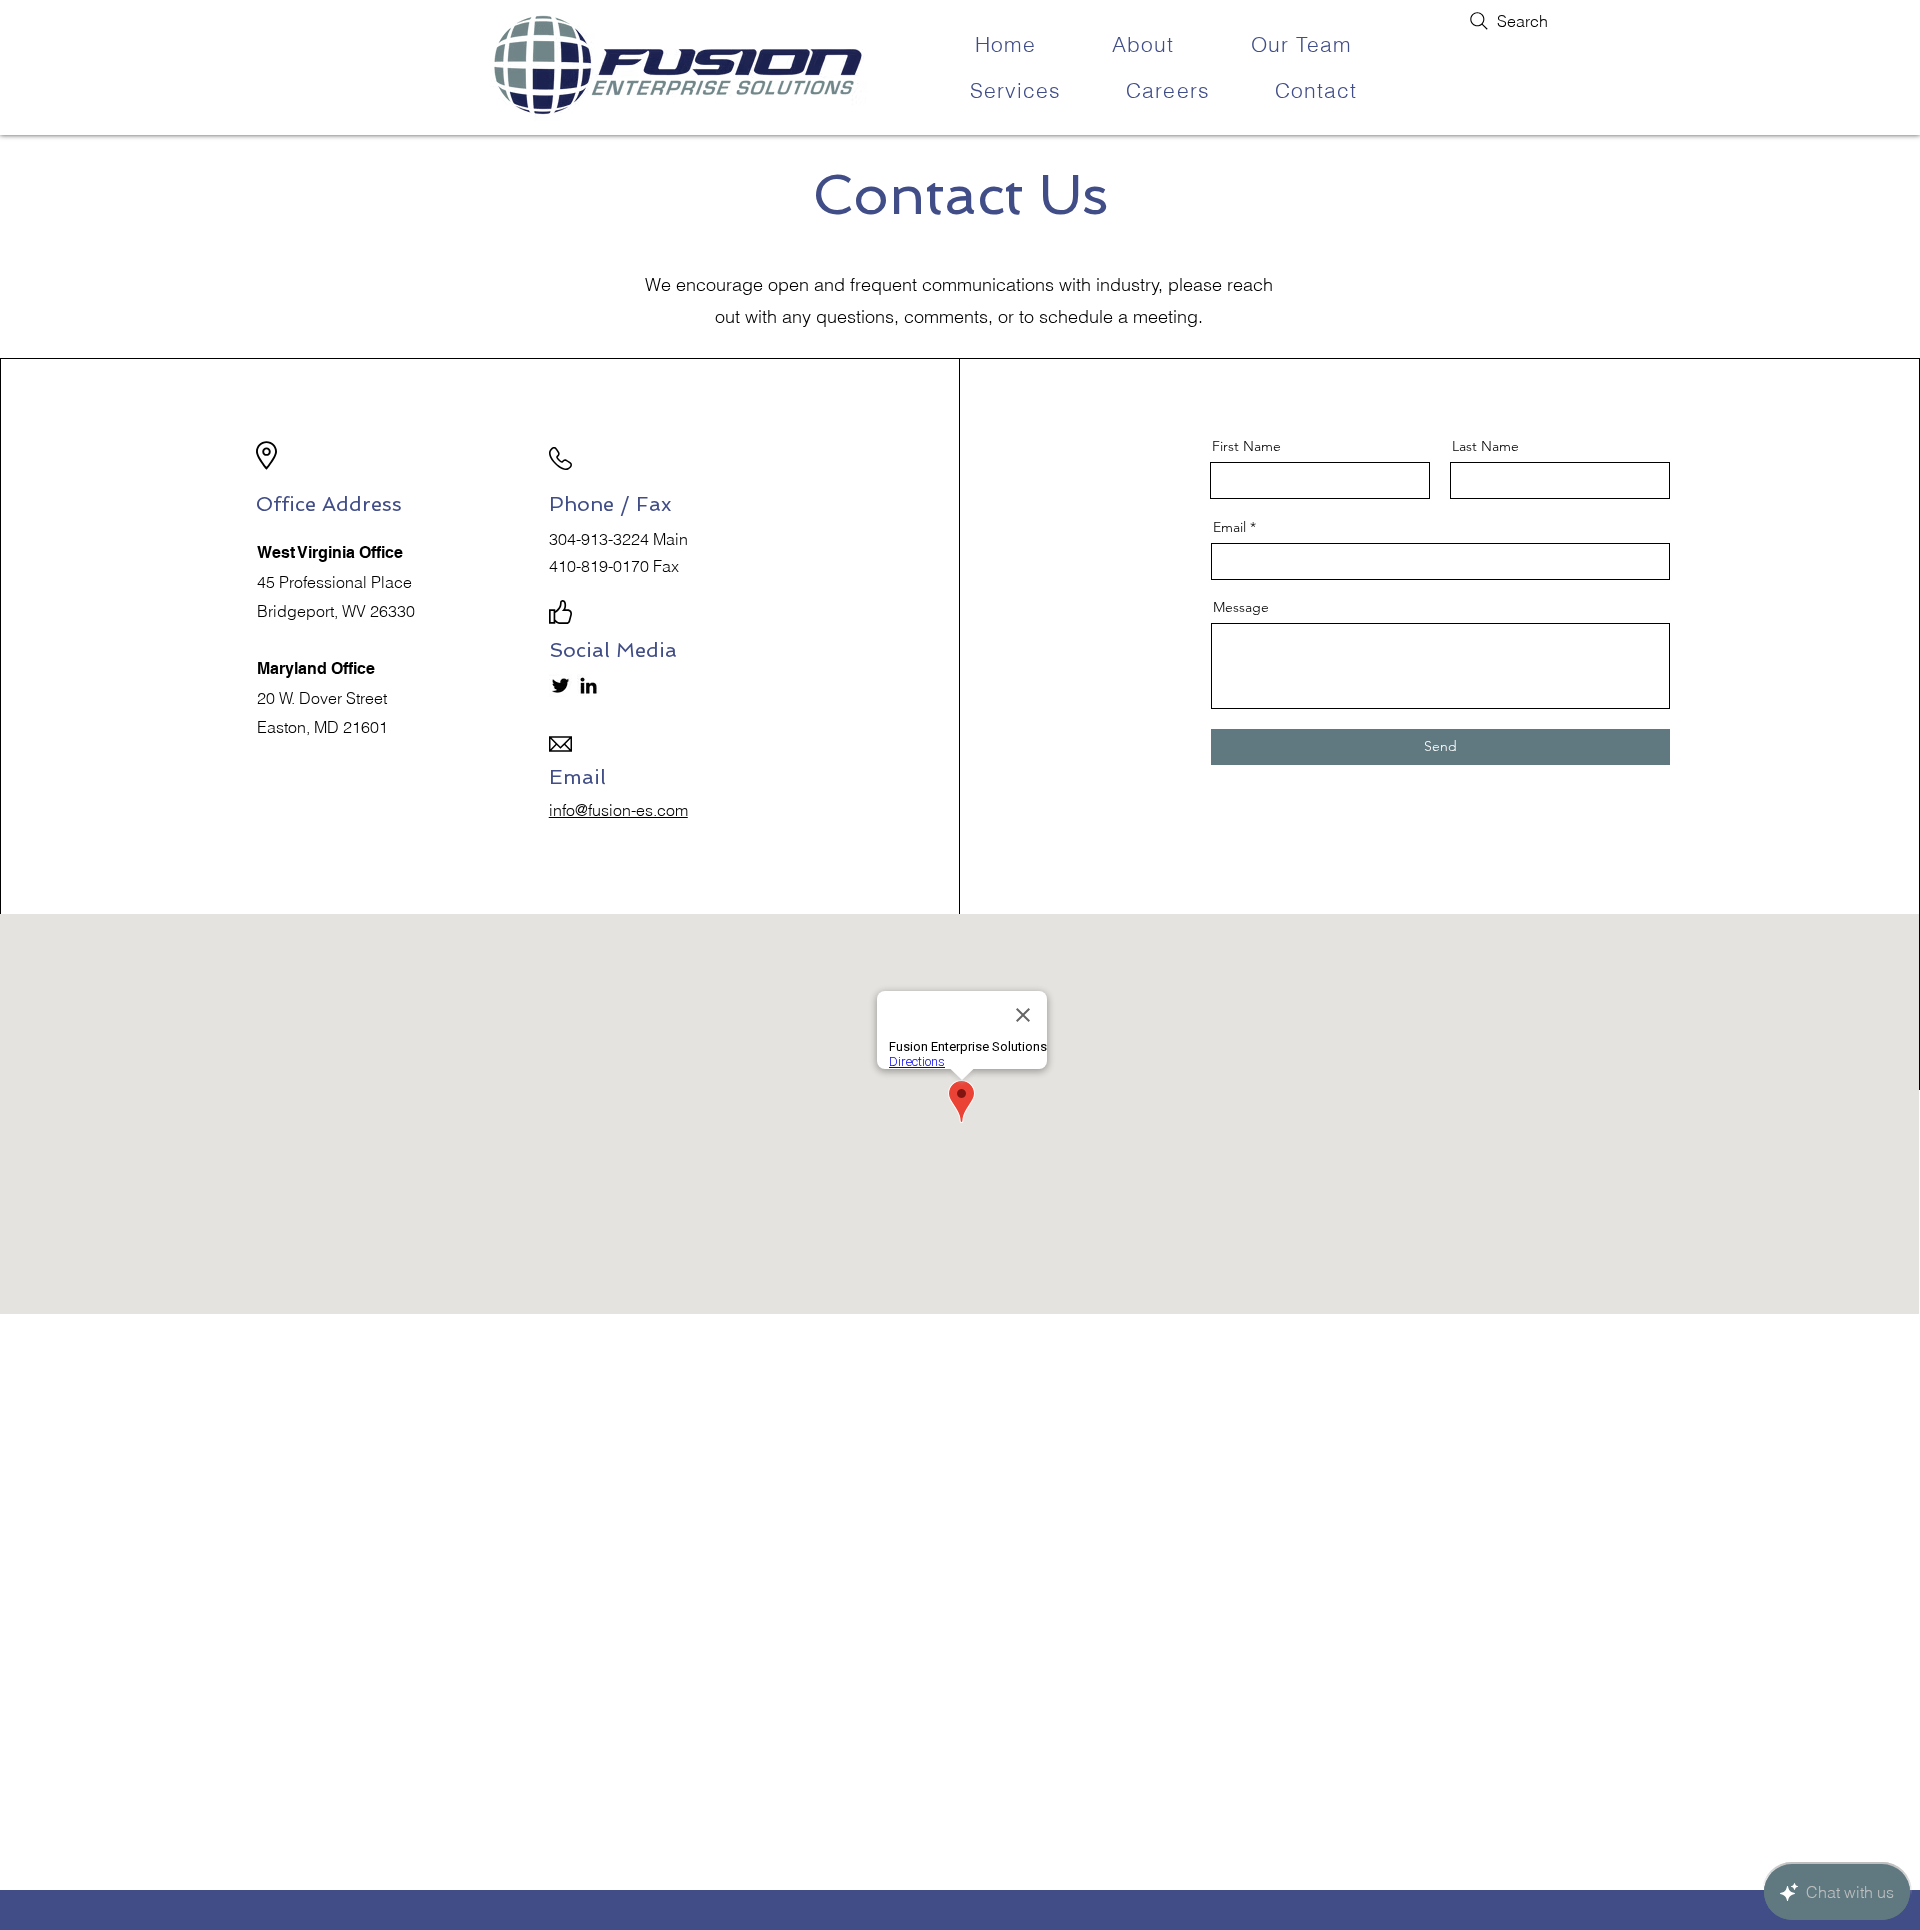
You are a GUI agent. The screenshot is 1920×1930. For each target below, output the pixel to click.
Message (1241, 607)
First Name (1246, 446)
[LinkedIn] (588, 685)
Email (1229, 527)
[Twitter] (560, 685)
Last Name (1485, 446)
